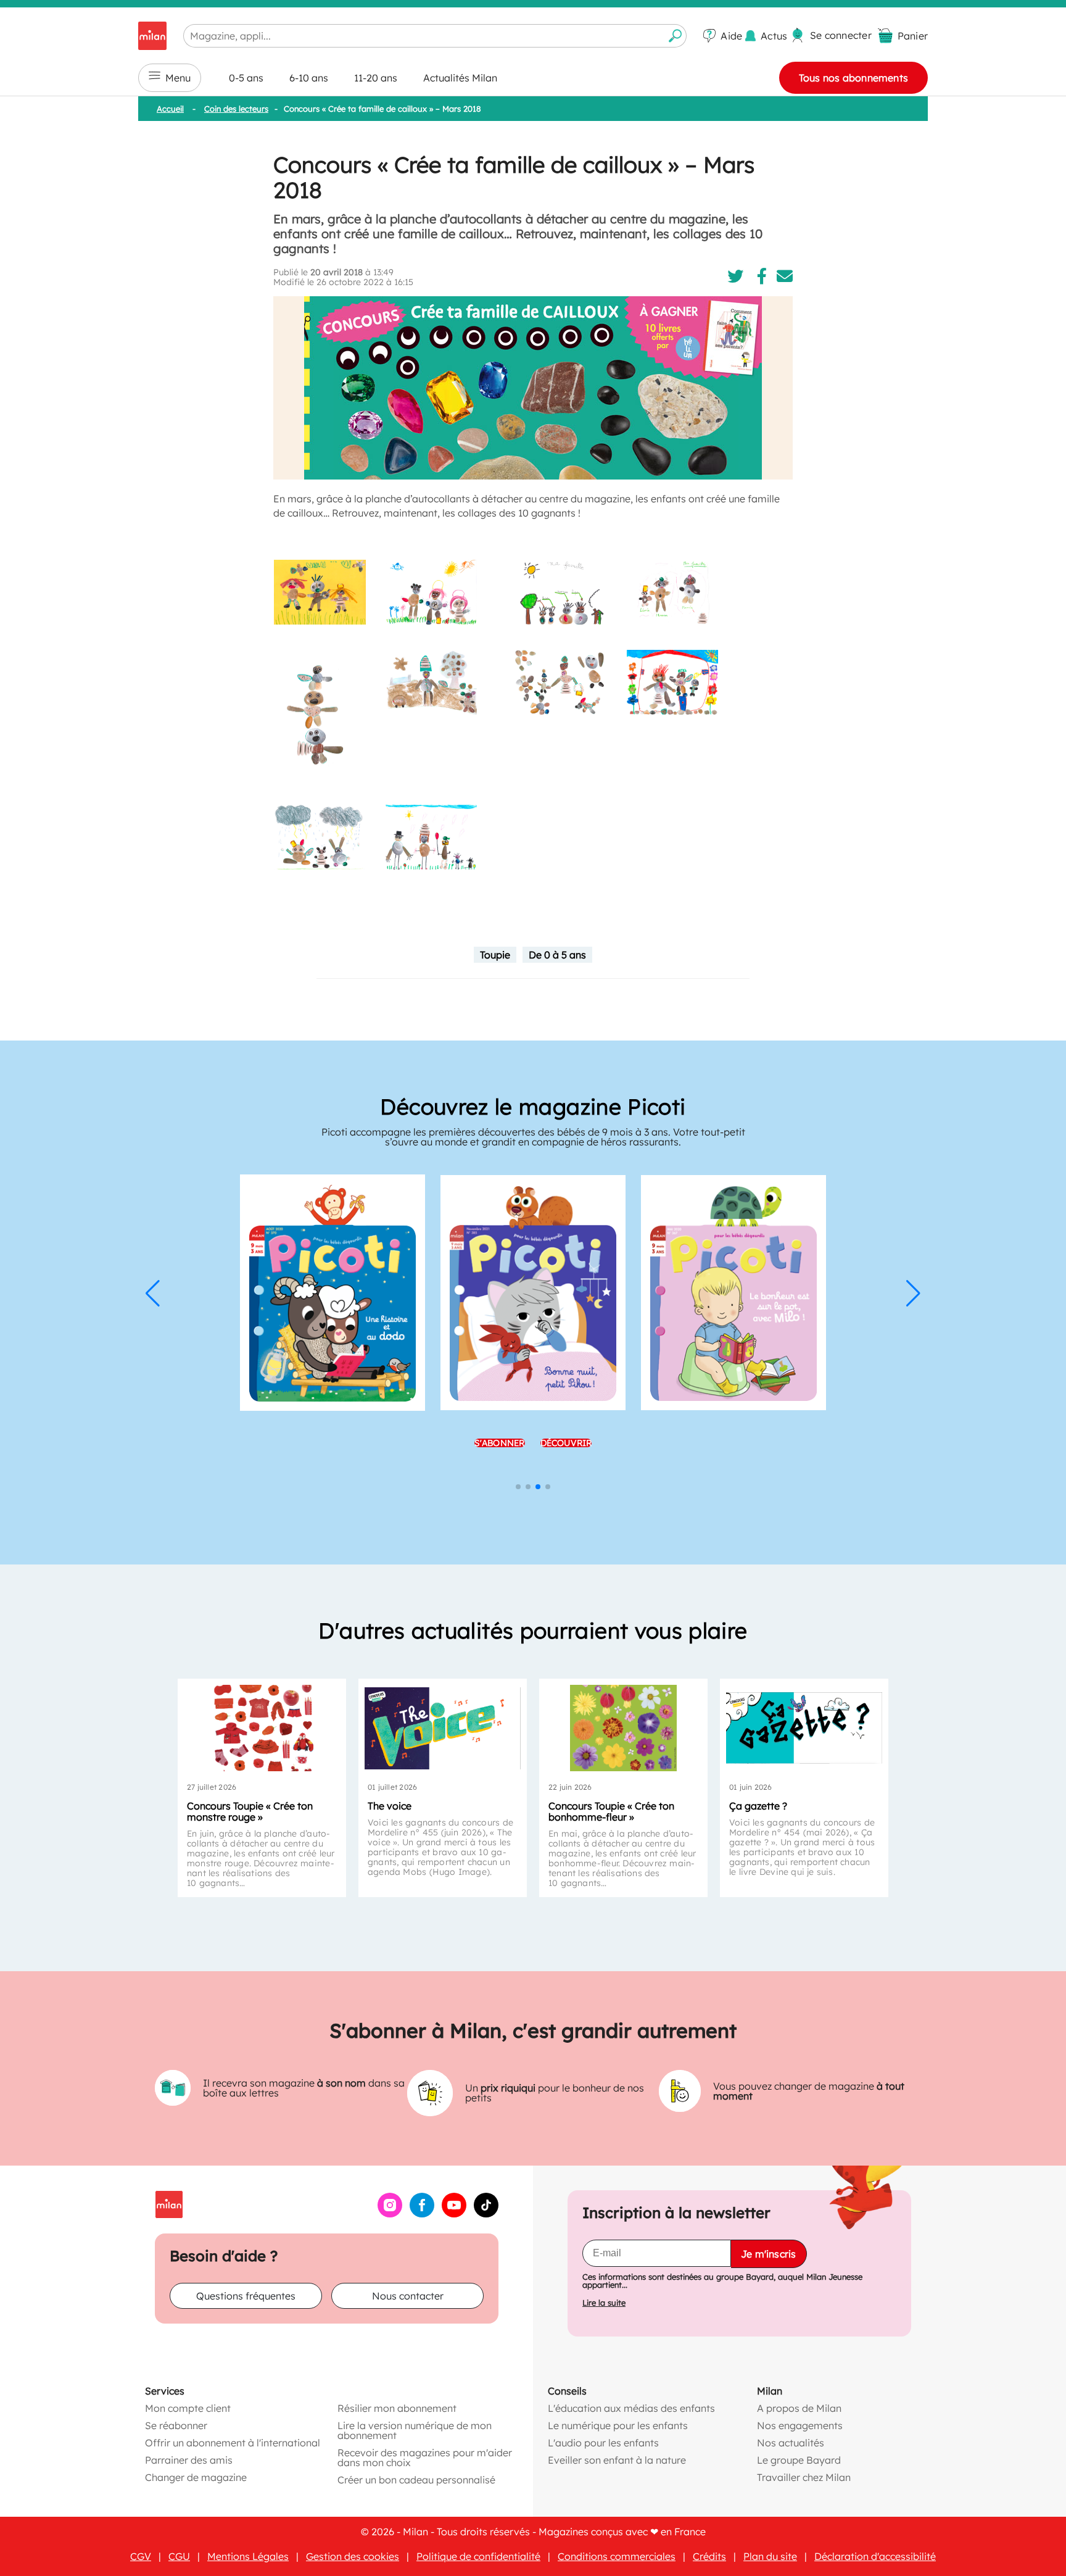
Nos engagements (800, 2425)
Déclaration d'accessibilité (875, 2556)
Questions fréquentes (246, 2296)
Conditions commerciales (617, 2556)
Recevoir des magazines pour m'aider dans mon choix (425, 2458)
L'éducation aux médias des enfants (631, 2408)
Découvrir (566, 1407)
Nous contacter (408, 2296)
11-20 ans (376, 78)
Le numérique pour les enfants (618, 2425)
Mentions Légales (248, 2556)
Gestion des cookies (353, 2556)
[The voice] (443, 1728)
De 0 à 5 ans (557, 955)
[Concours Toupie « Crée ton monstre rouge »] (262, 1728)
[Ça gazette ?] (804, 1728)
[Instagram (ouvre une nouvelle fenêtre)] (390, 2214)
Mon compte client (188, 2408)
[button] (153, 1294)
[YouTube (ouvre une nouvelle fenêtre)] (454, 2214)
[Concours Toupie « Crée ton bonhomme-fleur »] (623, 1728)
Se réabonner (176, 2425)
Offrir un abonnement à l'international (233, 2443)
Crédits (709, 2556)
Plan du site (770, 2556)
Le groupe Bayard (799, 2460)
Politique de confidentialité (478, 2556)
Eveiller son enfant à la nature (617, 2460)
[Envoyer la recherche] (676, 36)
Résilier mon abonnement (397, 2408)
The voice (390, 1806)
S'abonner (500, 1407)
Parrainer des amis (189, 2460)
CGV (141, 2556)
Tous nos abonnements (853, 78)
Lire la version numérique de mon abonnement (415, 2430)
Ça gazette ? (758, 1806)
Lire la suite (604, 2303)
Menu (178, 78)
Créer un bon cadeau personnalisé (416, 2480)
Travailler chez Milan (804, 2477)
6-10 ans (309, 78)
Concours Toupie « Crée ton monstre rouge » (250, 1811)
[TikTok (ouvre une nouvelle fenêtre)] (486, 2214)
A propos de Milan (799, 2408)
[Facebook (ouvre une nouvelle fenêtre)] (422, 2214)
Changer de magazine (196, 2477)
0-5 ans (246, 78)
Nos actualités (791, 2443)
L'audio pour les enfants (603, 2443)
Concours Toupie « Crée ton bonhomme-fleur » (611, 1811)
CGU (179, 2556)
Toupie (495, 955)
